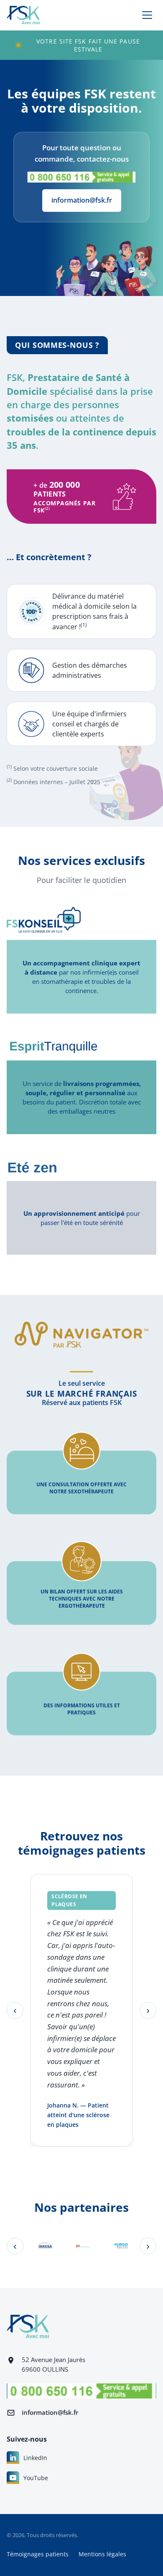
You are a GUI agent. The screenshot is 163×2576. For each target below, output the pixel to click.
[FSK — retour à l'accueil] (23, 15)
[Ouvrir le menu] (147, 15)
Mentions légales (102, 2554)
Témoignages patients (38, 2554)
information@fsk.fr (82, 200)
